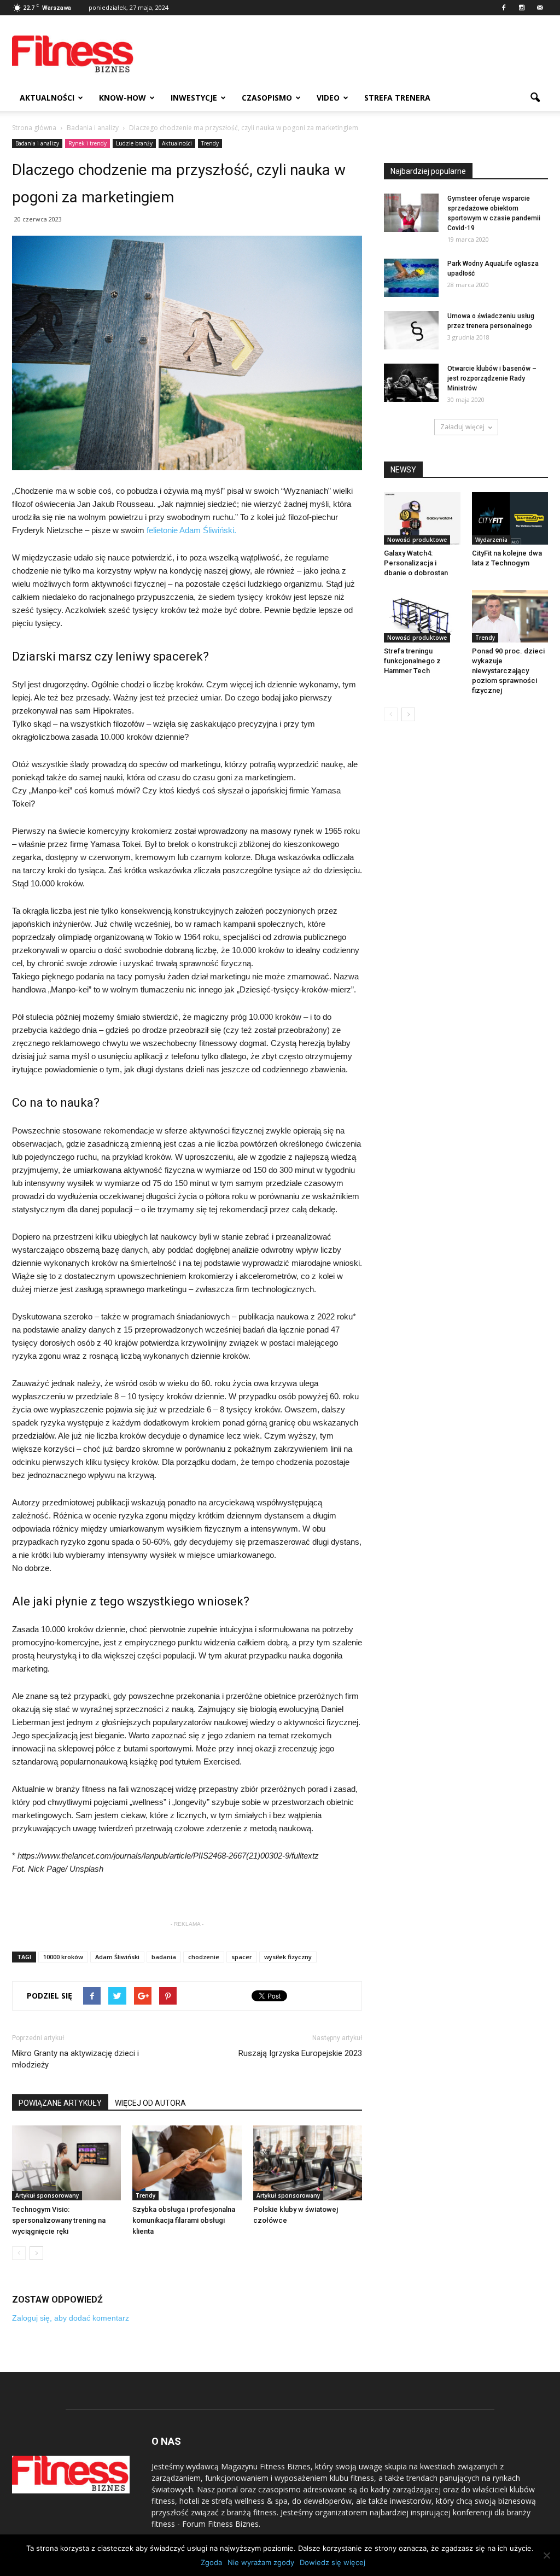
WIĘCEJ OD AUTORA (150, 2103)
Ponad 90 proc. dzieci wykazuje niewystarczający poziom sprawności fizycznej (508, 671)
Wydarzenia (491, 540)
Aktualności (47, 98)
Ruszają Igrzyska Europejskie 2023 (300, 2053)
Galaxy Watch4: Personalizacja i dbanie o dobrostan (416, 563)
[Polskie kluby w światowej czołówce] (308, 2163)
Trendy (210, 143)
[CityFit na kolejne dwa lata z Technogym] (510, 518)
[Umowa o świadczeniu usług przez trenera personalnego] (411, 330)
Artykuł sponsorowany (47, 2195)
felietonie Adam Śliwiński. (191, 530)
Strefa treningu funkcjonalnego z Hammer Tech (412, 661)
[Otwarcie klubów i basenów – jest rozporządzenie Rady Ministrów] (411, 383)
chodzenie (204, 1957)
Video (328, 98)
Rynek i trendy (87, 143)
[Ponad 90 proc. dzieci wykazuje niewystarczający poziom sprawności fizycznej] (510, 616)
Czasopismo (267, 98)
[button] (535, 98)
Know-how (122, 98)
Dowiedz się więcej (332, 2562)
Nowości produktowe (417, 540)
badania (164, 1957)
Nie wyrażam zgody (261, 2562)
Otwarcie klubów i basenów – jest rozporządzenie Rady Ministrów (492, 378)
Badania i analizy (37, 143)
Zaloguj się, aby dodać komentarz (71, 2318)
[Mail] (540, 8)
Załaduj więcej (462, 427)
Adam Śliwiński (117, 1957)
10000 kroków (63, 1957)
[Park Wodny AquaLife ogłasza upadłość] (411, 278)
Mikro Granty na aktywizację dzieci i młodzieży (75, 2059)
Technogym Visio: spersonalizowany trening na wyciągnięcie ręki (59, 2220)
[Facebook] (504, 8)
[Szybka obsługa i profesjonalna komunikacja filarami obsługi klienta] (187, 2163)
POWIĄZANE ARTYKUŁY (60, 2103)
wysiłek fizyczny (288, 1957)
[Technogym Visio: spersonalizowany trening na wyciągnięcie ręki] (66, 2163)
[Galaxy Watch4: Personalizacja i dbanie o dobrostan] (422, 518)
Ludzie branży (134, 143)
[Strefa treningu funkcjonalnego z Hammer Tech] (422, 616)
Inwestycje (194, 98)
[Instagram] (522, 8)
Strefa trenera (397, 98)
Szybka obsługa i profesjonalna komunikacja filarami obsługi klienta (184, 2220)
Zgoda (211, 2562)
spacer (242, 1957)
